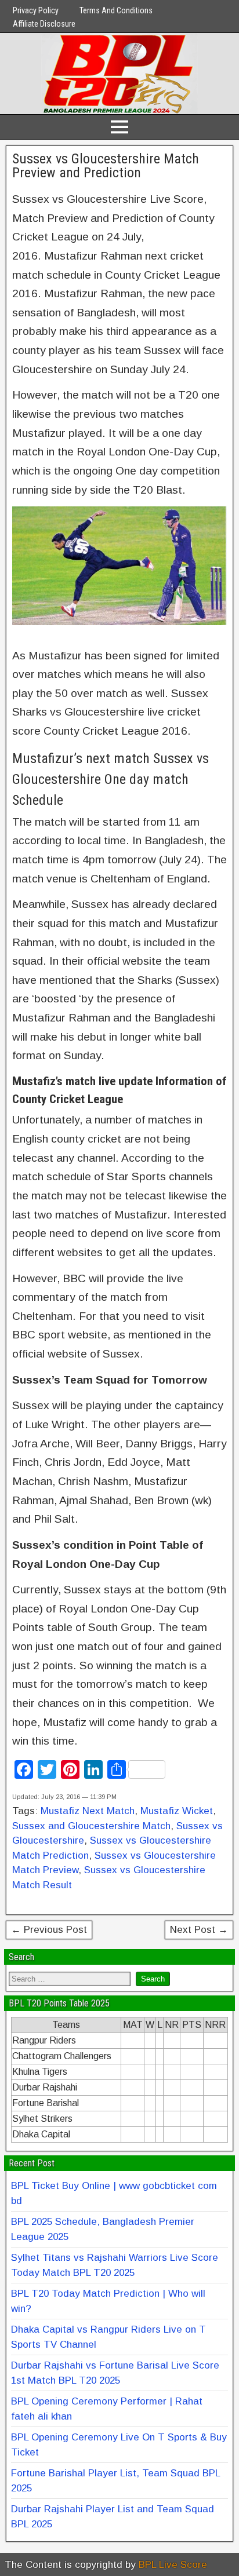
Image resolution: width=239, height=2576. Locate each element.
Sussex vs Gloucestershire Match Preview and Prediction (106, 166)
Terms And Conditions (116, 10)
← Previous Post (49, 1930)
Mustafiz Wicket (177, 1811)
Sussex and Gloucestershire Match (91, 1826)
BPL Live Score (173, 2565)
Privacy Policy (36, 10)
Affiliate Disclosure (44, 24)
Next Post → (199, 1930)
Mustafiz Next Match (88, 1811)
